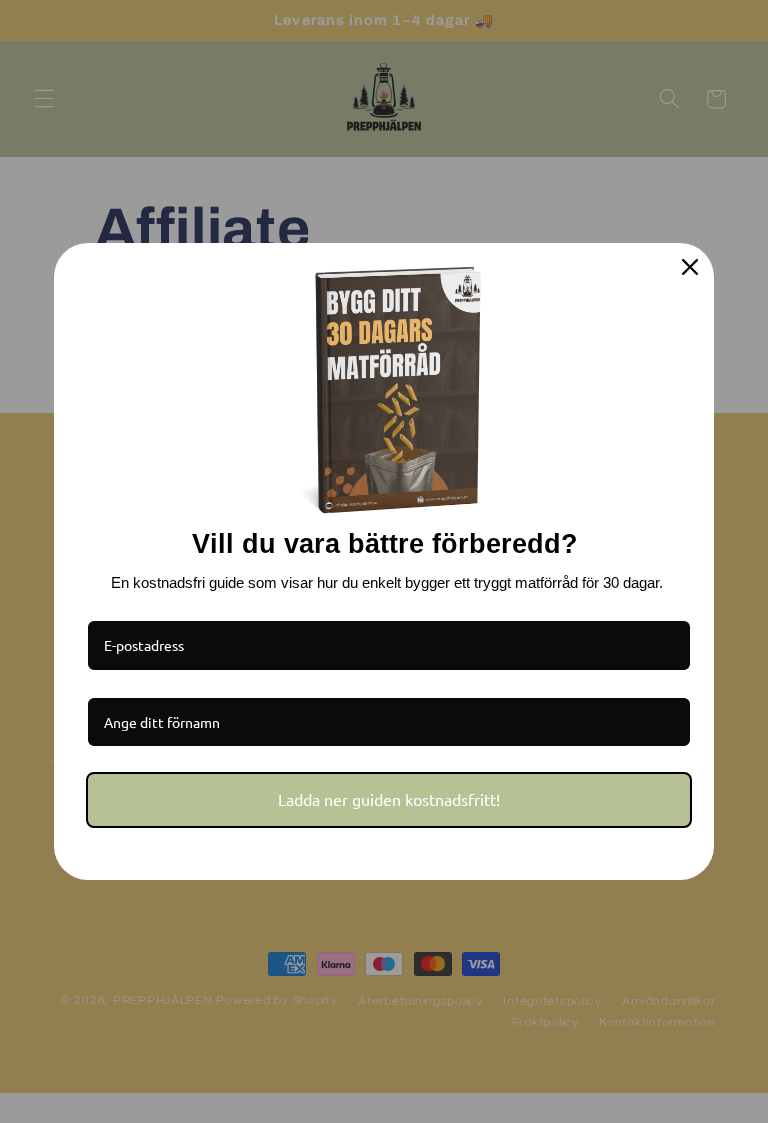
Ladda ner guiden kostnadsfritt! (389, 799)
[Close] (690, 267)
